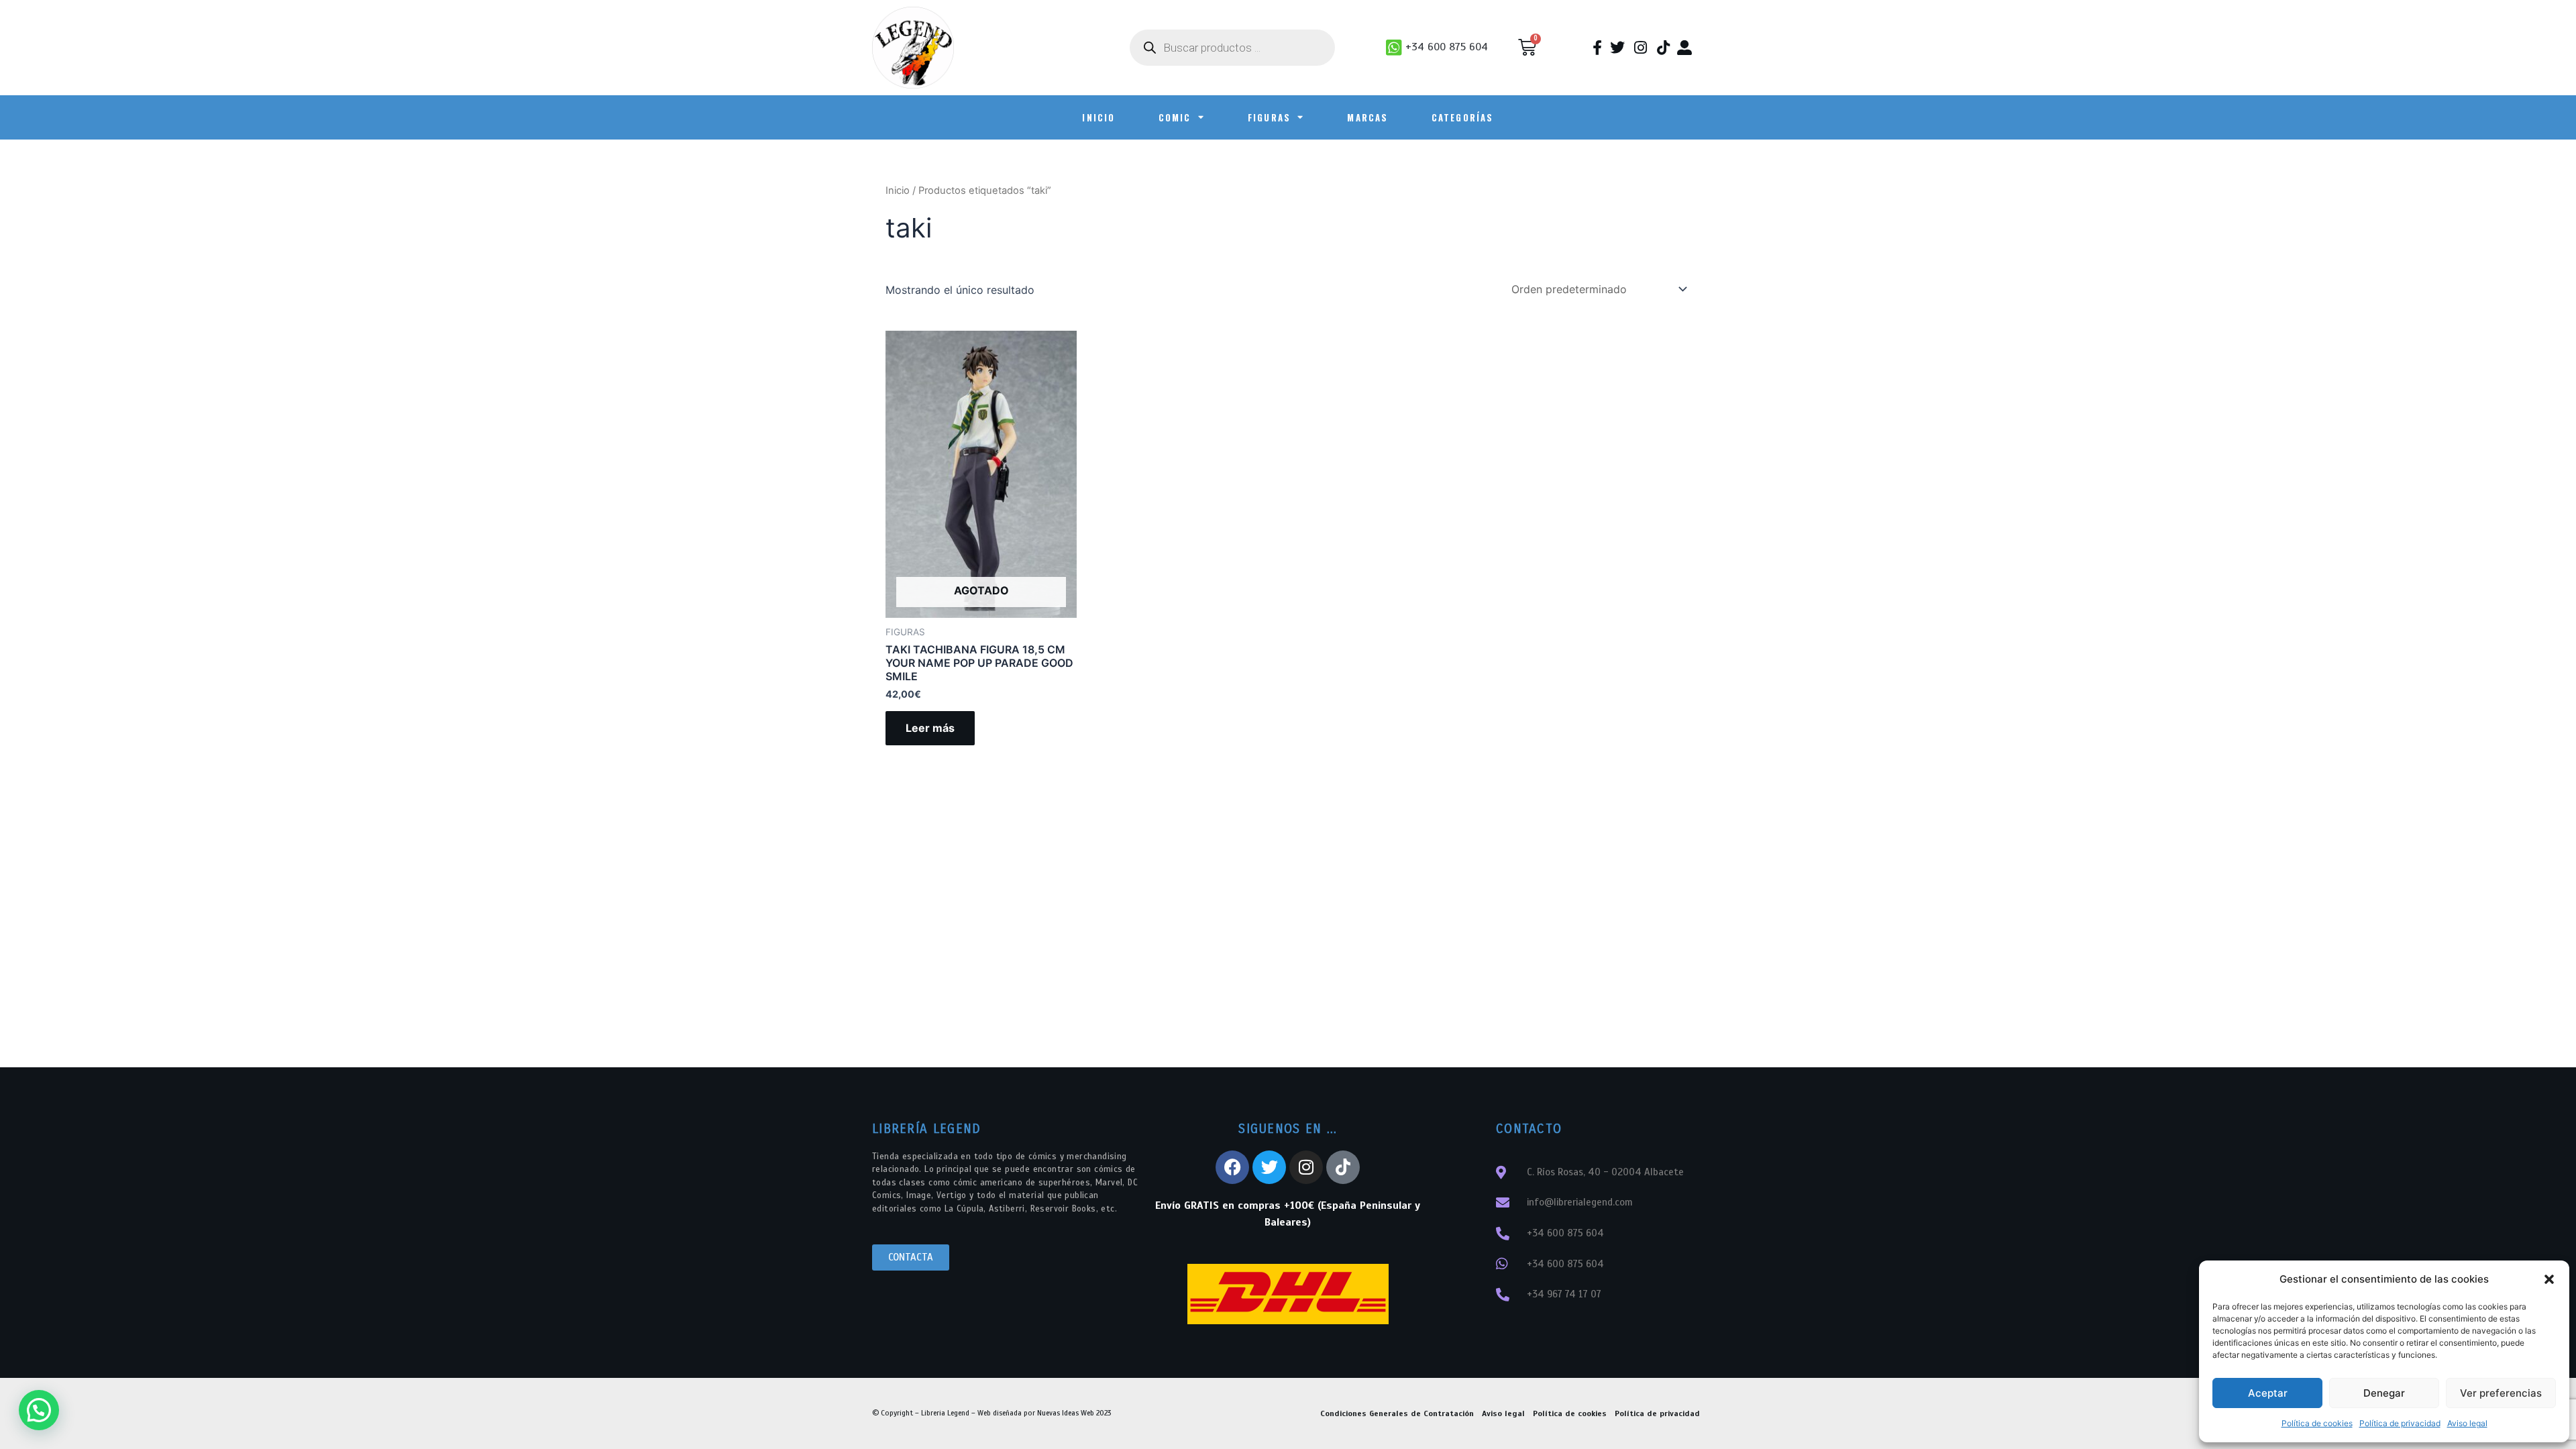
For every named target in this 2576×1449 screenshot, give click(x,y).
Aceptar (2268, 1393)
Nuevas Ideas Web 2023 (1074, 1413)
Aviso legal (2467, 1423)
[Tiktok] (1343, 1167)
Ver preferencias (2501, 1393)
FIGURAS (1269, 117)
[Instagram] (1306, 1167)
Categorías (1463, 117)
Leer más (930, 728)
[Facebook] (1232, 1167)
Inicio (898, 191)
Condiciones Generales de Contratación (1397, 1413)
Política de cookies (2317, 1423)
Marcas (1367, 117)
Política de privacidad (2400, 1423)
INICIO (1098, 117)
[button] (2549, 1279)
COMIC (1175, 117)
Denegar (2384, 1393)
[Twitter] (1269, 1167)
